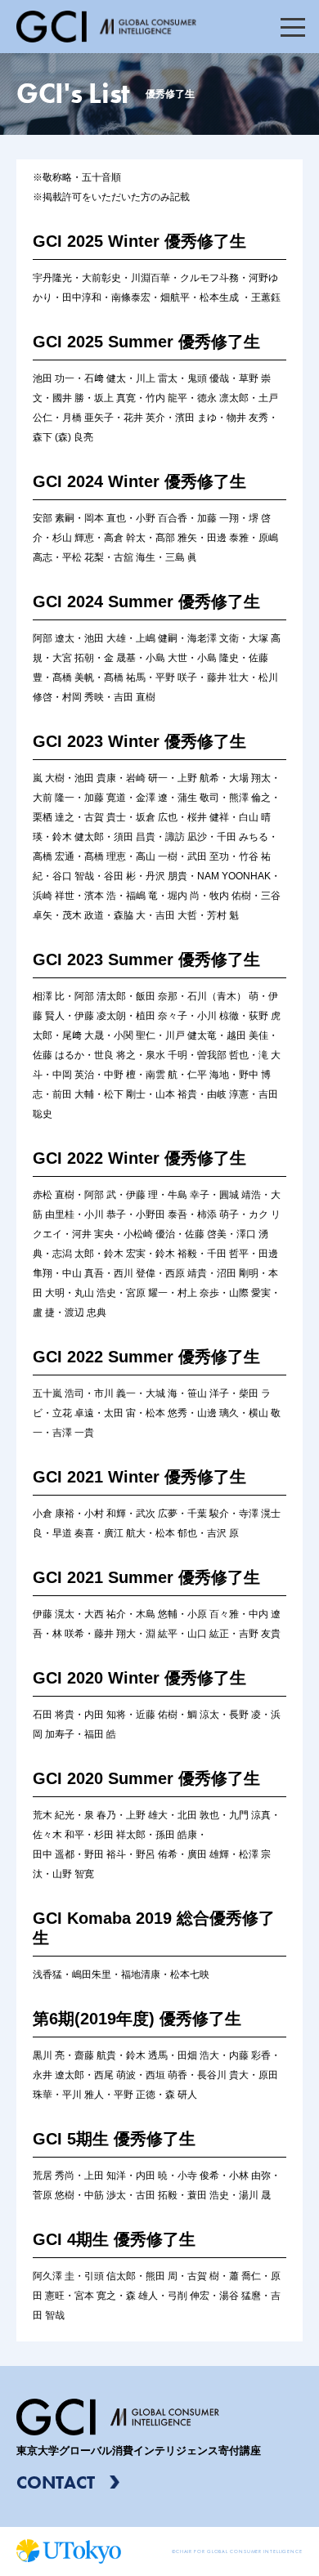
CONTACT (56, 2482)
